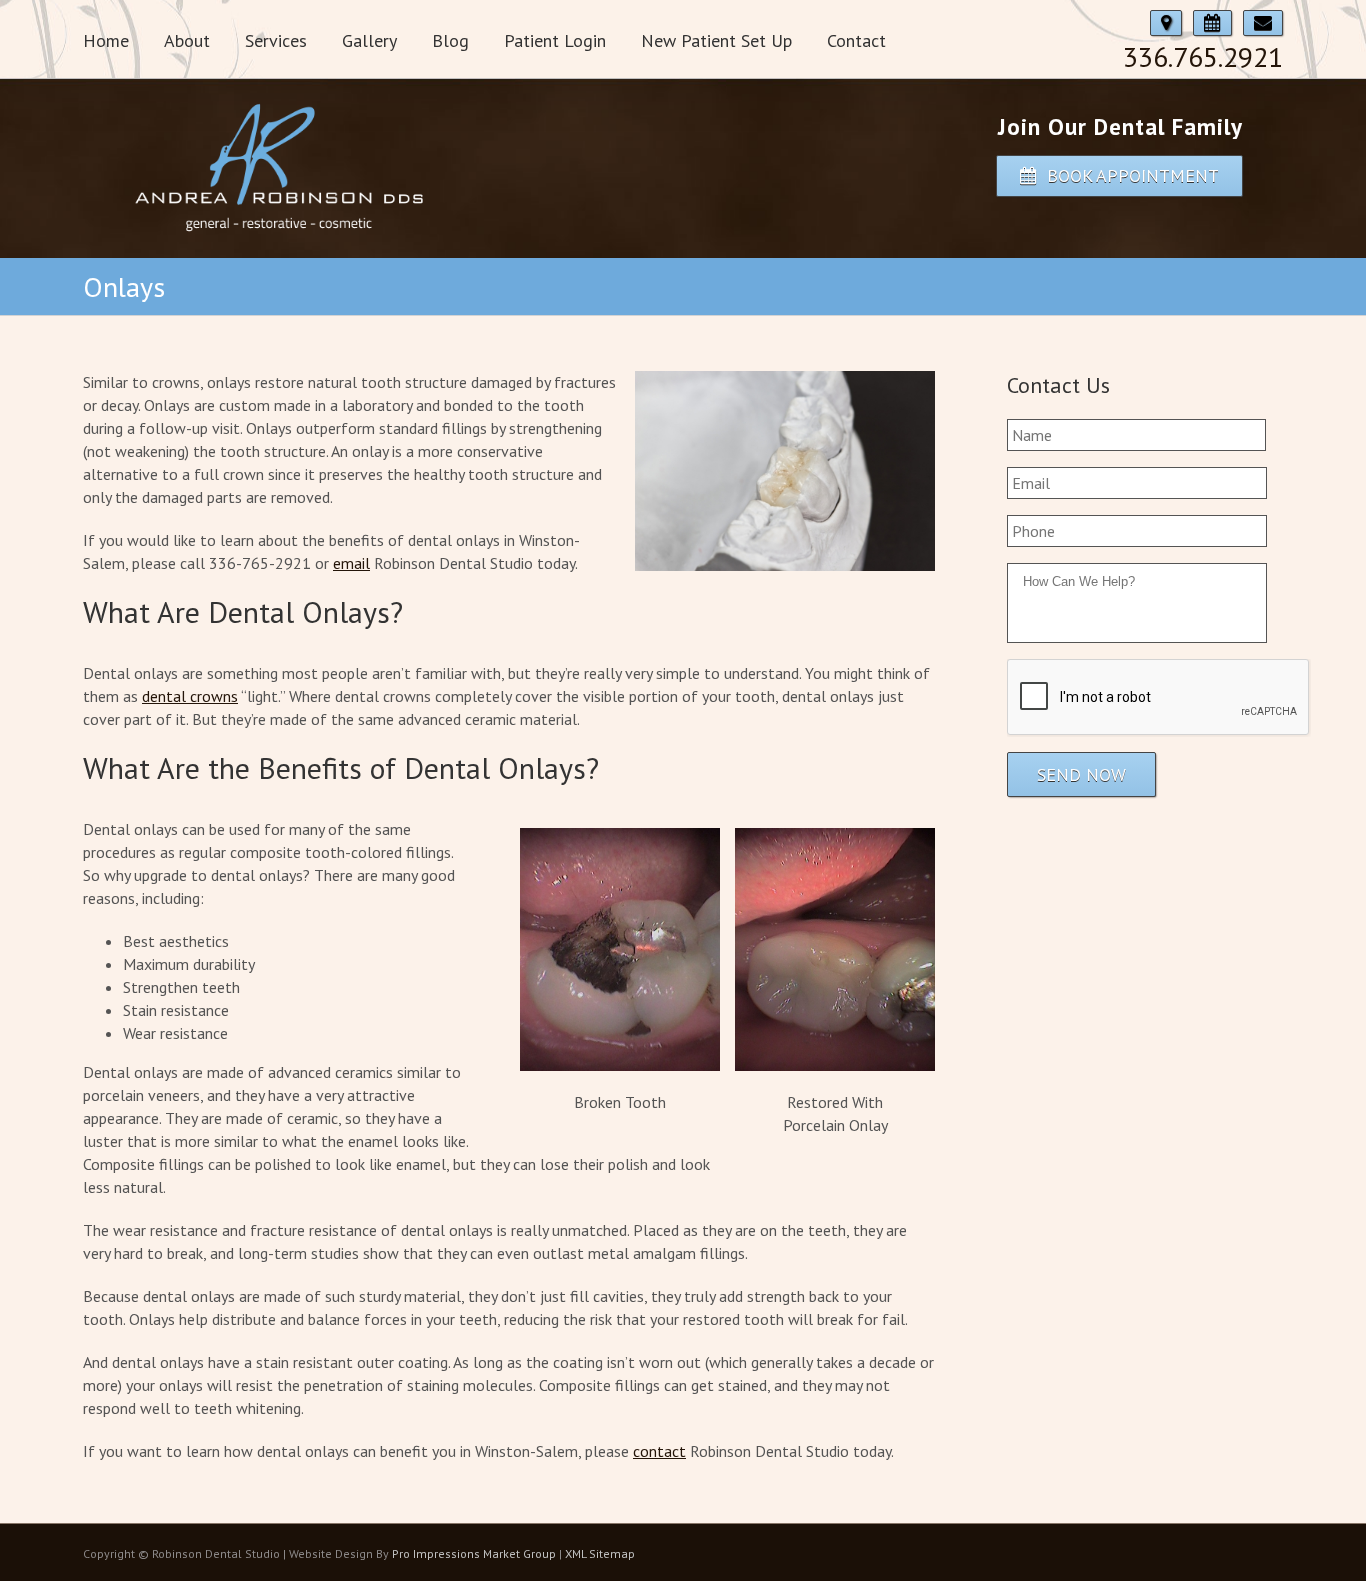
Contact (856, 40)
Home (106, 40)
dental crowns (190, 696)
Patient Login (555, 40)
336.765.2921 (1203, 56)
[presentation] (1159, 698)
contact (659, 1451)
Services (276, 40)
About (187, 40)
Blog (450, 40)
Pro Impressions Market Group (474, 1553)
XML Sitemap (600, 1553)
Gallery (369, 40)
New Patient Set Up (716, 40)
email (351, 563)
